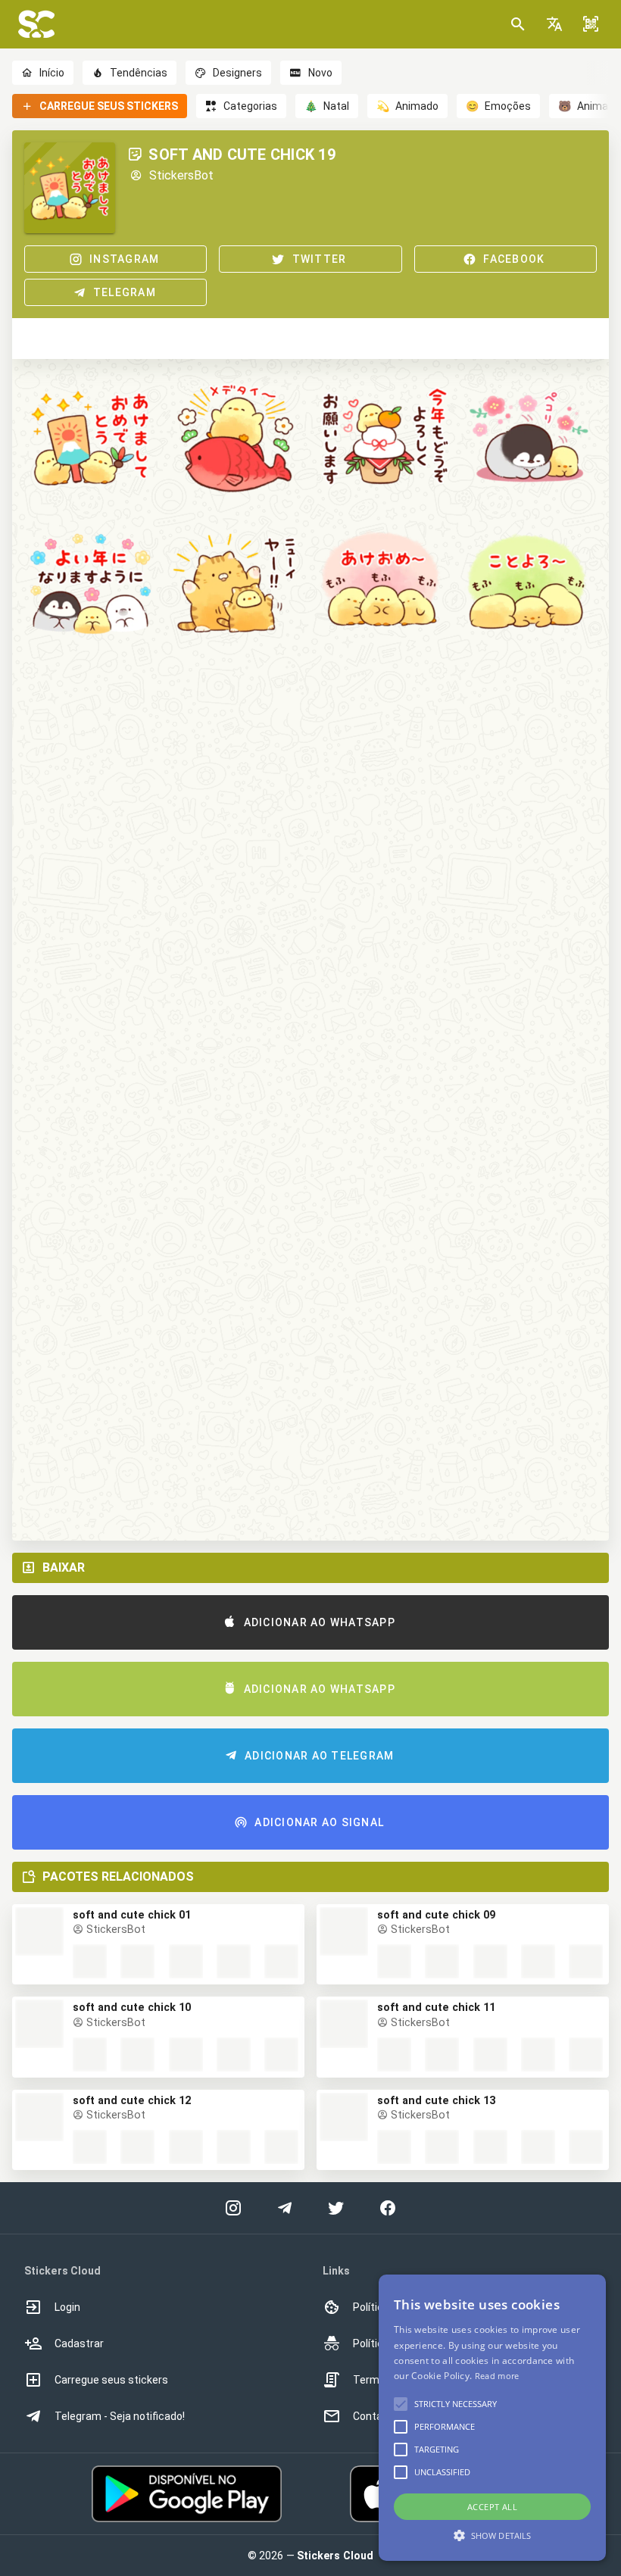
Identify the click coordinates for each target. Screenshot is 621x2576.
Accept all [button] (492, 2507)
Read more (497, 2376)
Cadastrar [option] (79, 2343)
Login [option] (67, 2307)
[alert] (492, 2418)
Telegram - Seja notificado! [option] (120, 2416)
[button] (554, 24)
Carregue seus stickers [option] (111, 2380)
